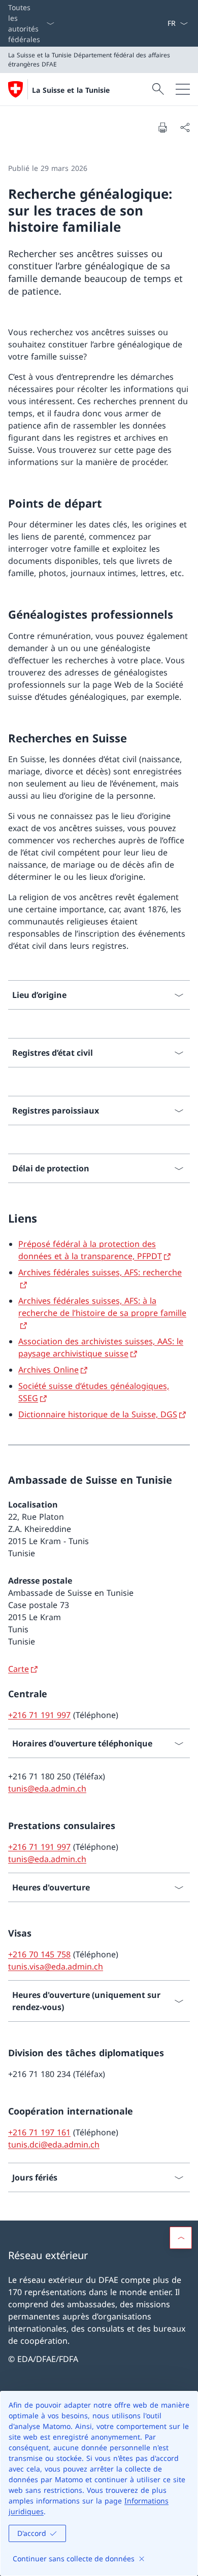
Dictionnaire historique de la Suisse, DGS (98, 1414)
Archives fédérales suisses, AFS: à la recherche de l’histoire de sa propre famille (102, 1307)
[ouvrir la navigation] (183, 89)
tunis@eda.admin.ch (47, 1788)
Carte (19, 1669)
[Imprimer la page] (162, 127)
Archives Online (48, 1370)
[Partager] (185, 127)
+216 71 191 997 (39, 1715)
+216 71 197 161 (39, 2132)
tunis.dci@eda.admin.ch (54, 2144)
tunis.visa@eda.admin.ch (56, 1966)
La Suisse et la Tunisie (71, 90)
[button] (181, 2238)
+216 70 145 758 (39, 1954)
